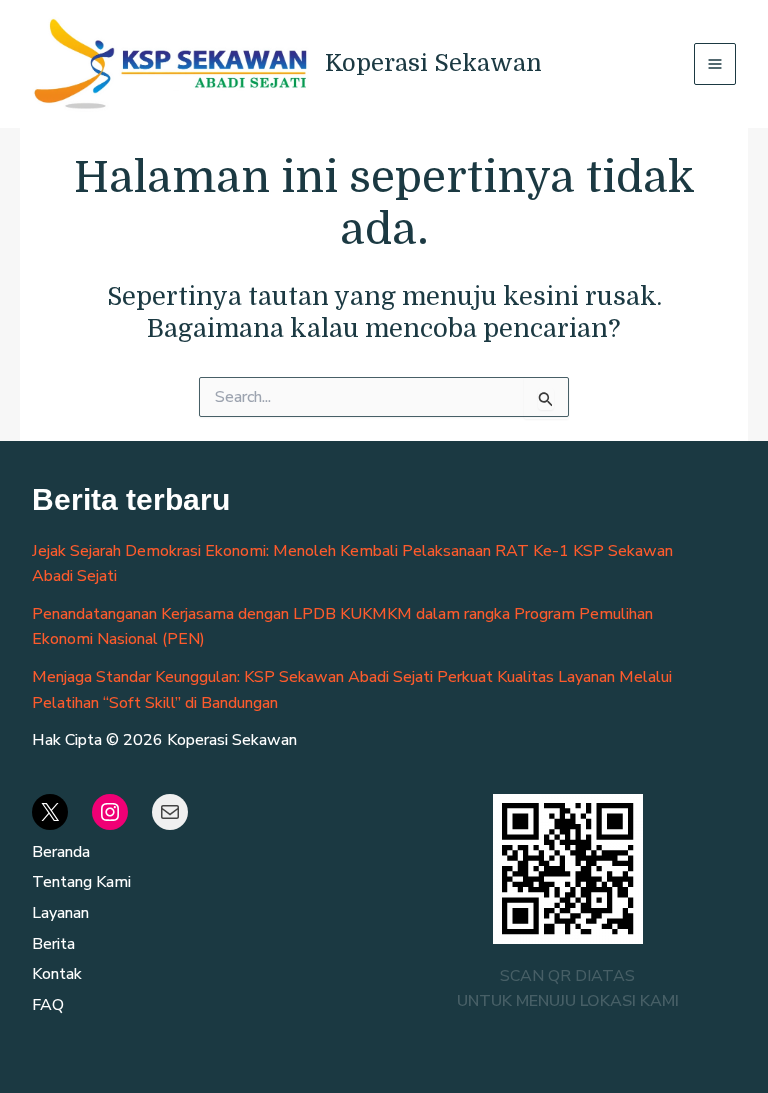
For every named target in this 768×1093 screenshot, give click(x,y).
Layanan (60, 913)
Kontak (57, 974)
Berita (53, 944)
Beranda (61, 852)
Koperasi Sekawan (433, 63)
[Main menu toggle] (715, 64)
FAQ (48, 1005)
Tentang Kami (81, 882)
